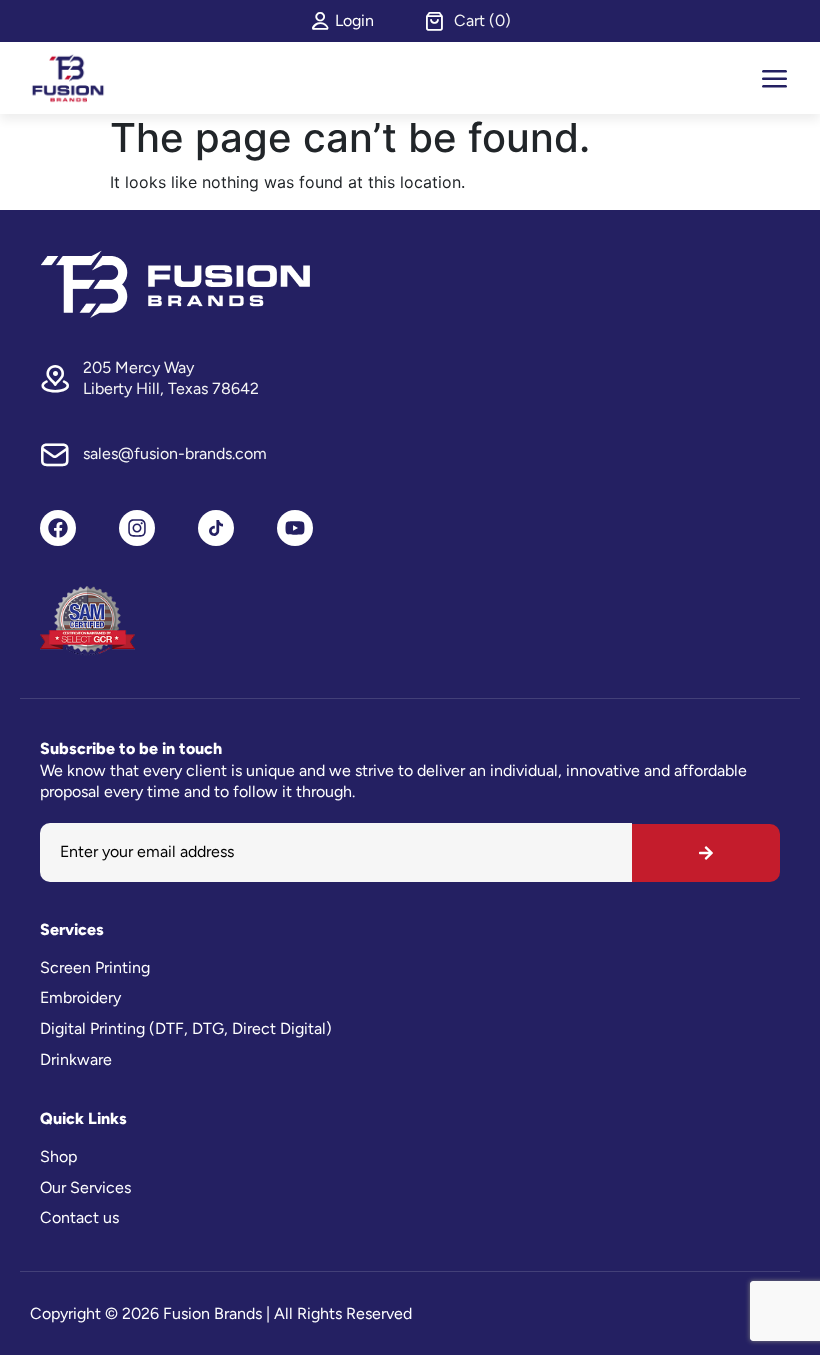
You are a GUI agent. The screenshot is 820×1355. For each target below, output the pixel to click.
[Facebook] (58, 528)
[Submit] (706, 853)
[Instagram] (137, 528)
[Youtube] (295, 528)
